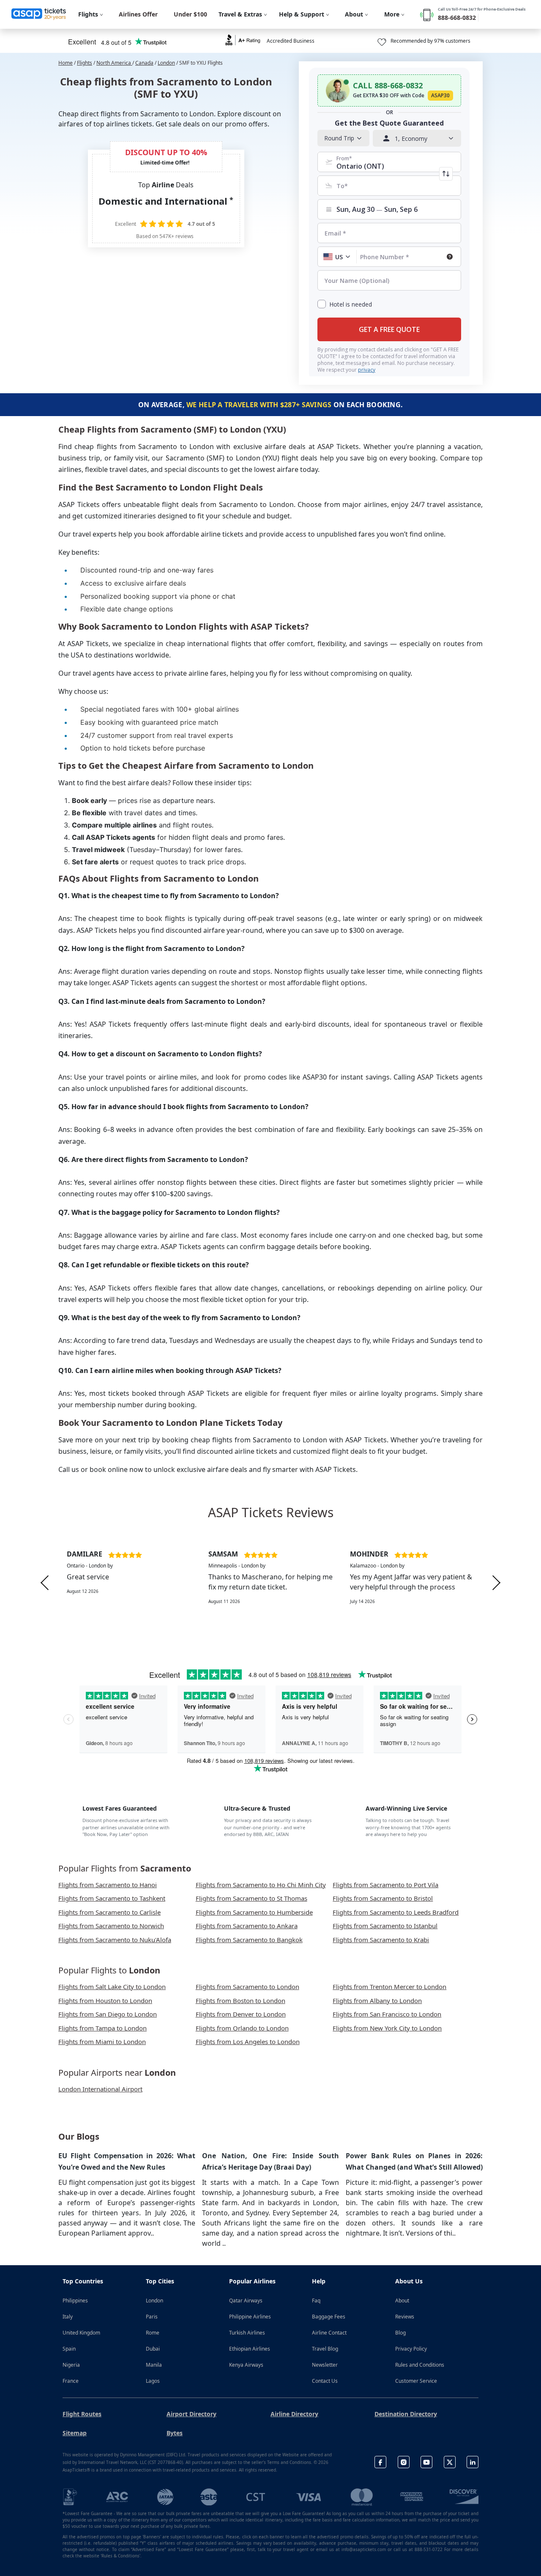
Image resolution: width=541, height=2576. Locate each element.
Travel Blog (325, 2349)
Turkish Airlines (247, 2333)
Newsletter (325, 2365)
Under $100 (190, 14)
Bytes (175, 2433)
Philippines (75, 2301)
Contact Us (325, 2381)
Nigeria (71, 2365)
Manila (154, 2365)
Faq (316, 2301)
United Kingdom (81, 2333)
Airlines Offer (138, 14)
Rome (153, 2333)
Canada (144, 63)
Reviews (405, 2317)
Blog (400, 2333)
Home (66, 63)
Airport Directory (191, 2414)
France (71, 2381)
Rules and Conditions (420, 2365)
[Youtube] (426, 2462)
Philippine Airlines (250, 2317)
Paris (152, 2317)
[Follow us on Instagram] (404, 2462)
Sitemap (75, 2433)
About (402, 2301)
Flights (85, 63)
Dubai (153, 2349)
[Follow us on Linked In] (473, 2462)
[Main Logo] (39, 14)
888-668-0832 (457, 18)
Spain (69, 2349)
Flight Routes (82, 2414)
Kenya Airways (246, 2365)
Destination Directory (406, 2414)
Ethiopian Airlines (250, 2349)
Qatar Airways (246, 2301)
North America (114, 63)
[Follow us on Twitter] (450, 2462)
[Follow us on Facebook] (380, 2462)
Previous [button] (45, 1583)
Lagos (153, 2381)
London (166, 63)
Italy (68, 2317)
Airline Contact (329, 2333)
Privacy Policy (411, 2349)
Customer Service (416, 2381)
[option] (129, 1583)
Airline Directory (294, 2414)
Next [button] (496, 1583)
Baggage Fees (329, 2317)
